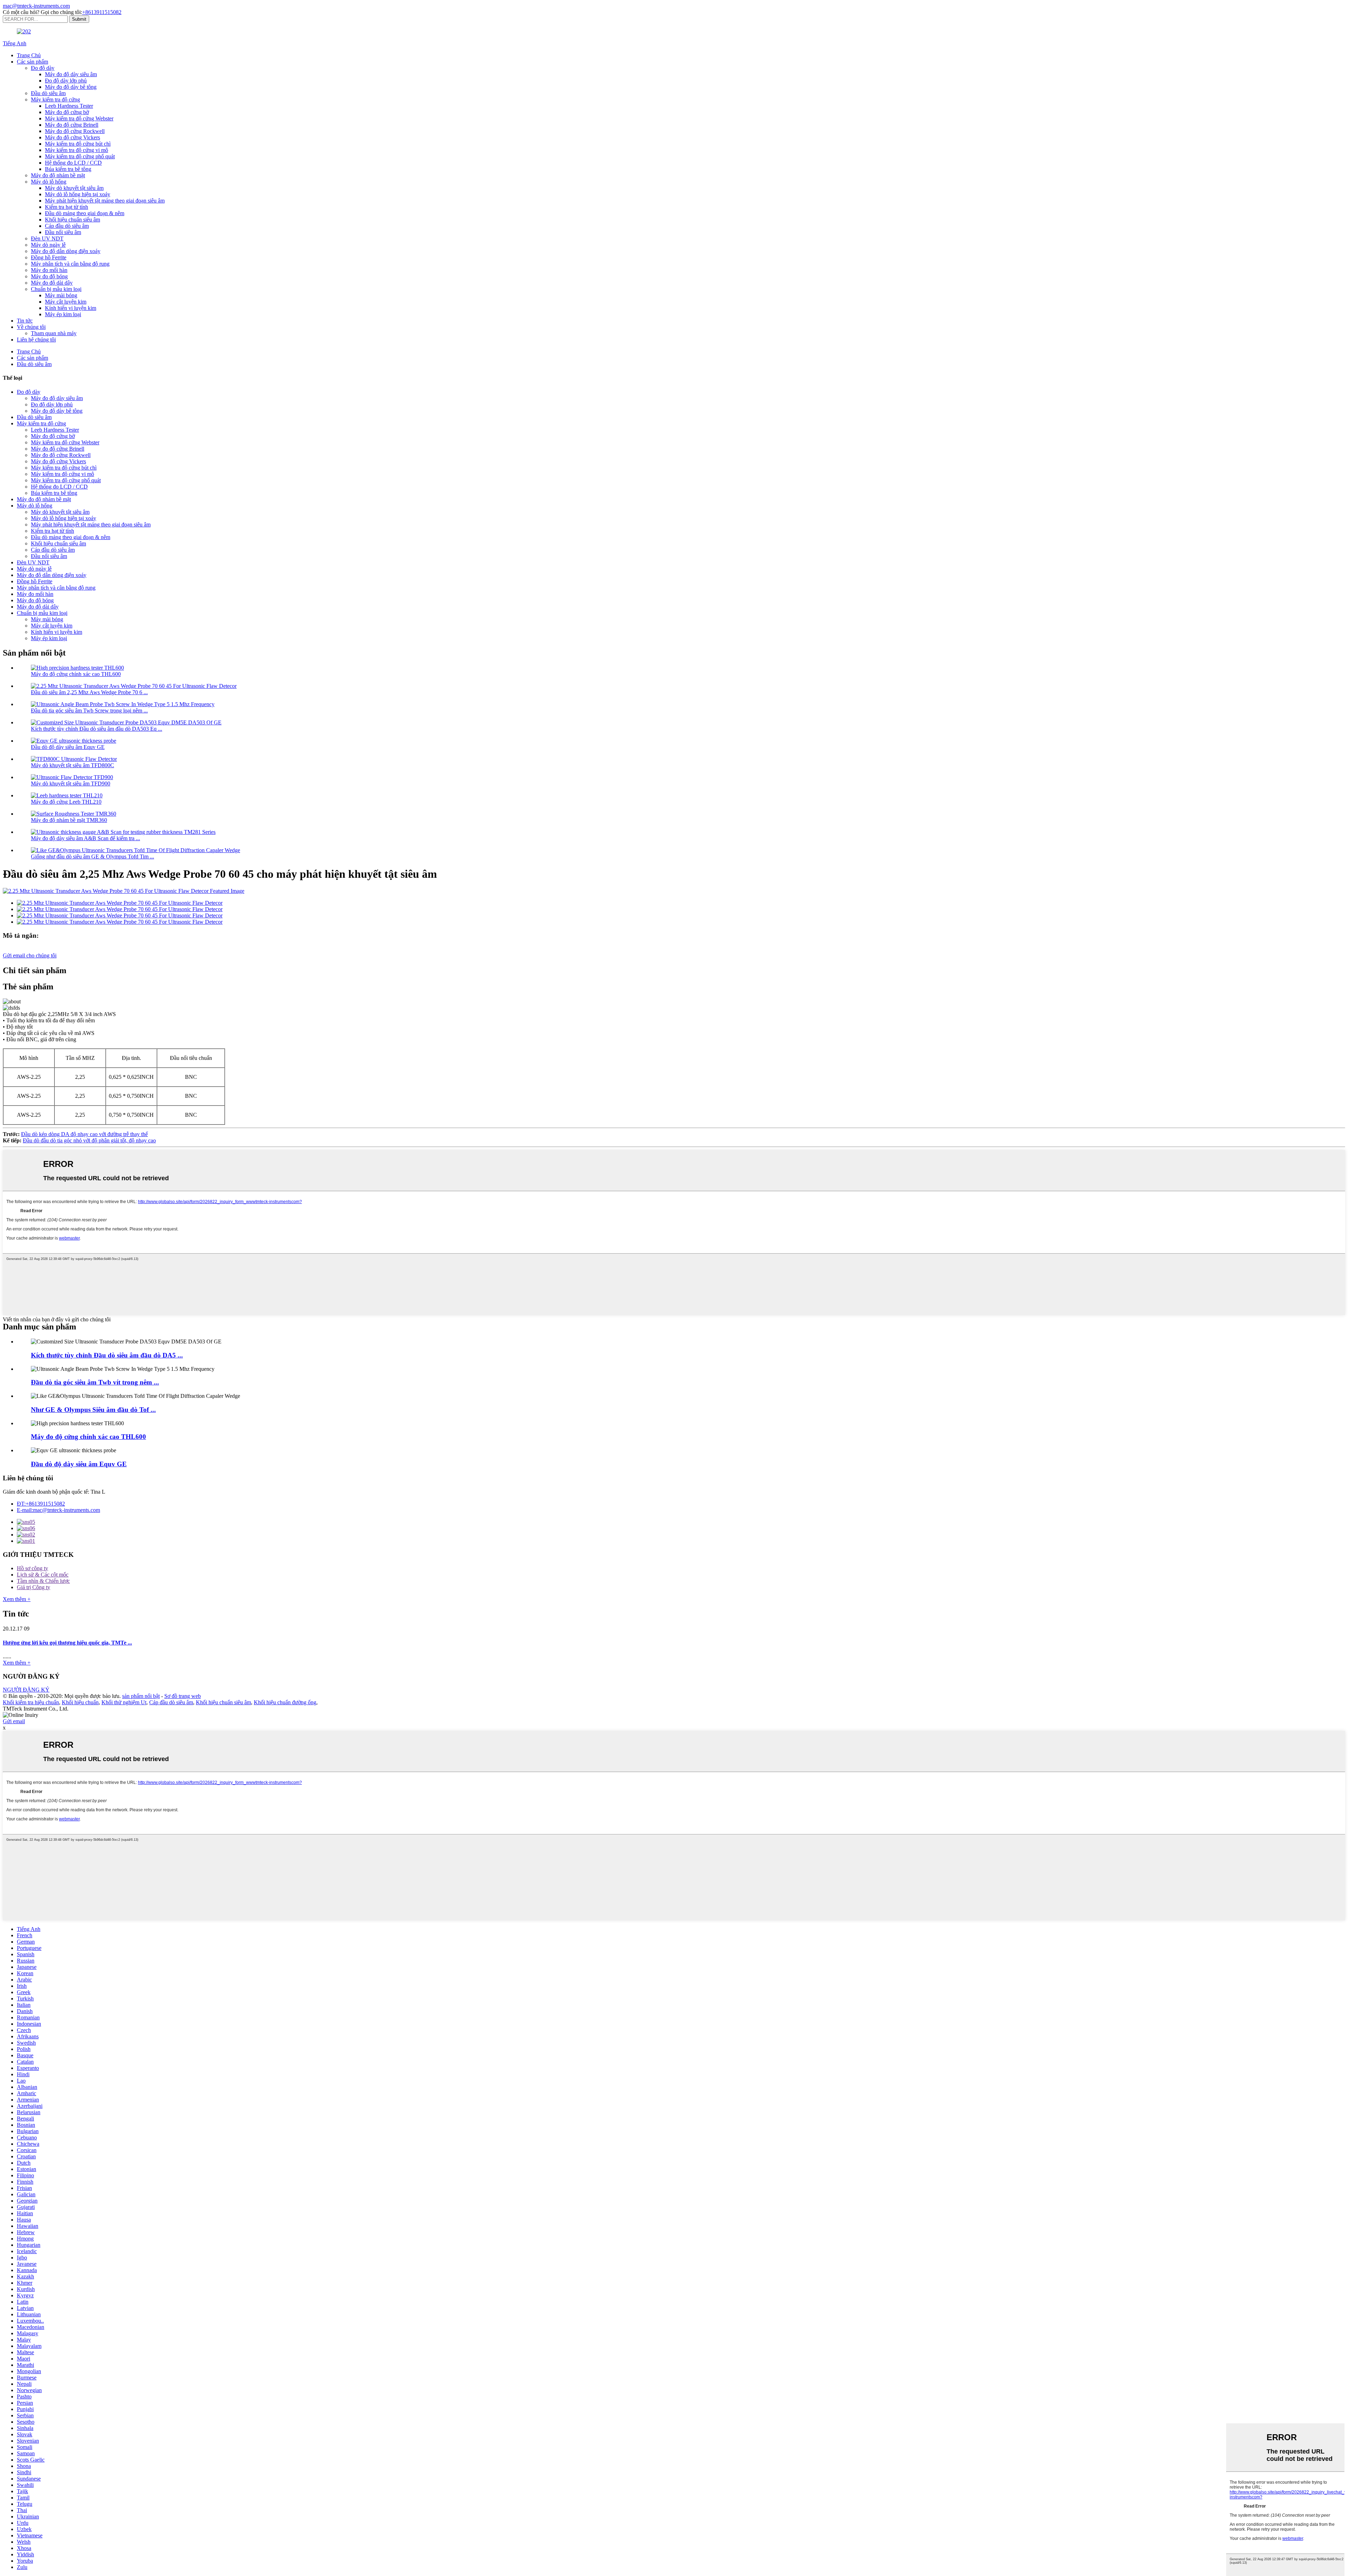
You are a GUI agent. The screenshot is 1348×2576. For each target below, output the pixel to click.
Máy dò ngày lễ (48, 245)
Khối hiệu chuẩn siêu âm (72, 220)
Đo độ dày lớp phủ (66, 81)
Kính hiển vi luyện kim (71, 308)
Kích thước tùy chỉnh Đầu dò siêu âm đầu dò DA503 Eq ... (97, 729)
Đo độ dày (43, 68)
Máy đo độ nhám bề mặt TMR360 (69, 820)
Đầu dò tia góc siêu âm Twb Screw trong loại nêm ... (89, 711)
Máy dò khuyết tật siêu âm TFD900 (71, 784)
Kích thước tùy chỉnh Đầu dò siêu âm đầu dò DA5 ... (107, 1355)
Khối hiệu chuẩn (80, 1702)
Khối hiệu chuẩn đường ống (285, 1702)
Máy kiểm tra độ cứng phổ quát (80, 156)
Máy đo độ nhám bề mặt (58, 175)
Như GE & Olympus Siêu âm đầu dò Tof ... (93, 1410)
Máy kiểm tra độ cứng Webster (79, 118)
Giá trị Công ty (34, 1587)
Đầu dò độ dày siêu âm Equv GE (68, 747)
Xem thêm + (17, 1599)
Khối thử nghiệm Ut (124, 1702)
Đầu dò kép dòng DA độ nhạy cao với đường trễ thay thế (84, 1134)
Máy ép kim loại (63, 314)
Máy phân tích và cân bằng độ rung (70, 264)
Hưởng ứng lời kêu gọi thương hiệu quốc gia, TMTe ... (67, 1643)
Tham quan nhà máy (54, 333)
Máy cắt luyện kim (66, 302)
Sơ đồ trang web (183, 1696)
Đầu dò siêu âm (48, 93)
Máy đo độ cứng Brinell (72, 125)
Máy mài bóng (61, 295)
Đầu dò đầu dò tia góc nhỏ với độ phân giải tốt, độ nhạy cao (89, 1140)
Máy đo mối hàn (49, 270)
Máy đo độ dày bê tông (71, 87)
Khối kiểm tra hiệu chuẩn (31, 1702)
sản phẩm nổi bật (141, 1696)
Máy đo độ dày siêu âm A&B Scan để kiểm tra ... (85, 838)
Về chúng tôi (31, 327)
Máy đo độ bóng (49, 276)
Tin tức (25, 321)
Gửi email (14, 1721)
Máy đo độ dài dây (52, 283)
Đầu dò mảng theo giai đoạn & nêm (85, 213)
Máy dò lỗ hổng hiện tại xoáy (78, 194)
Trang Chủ (29, 55)
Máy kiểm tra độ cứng (55, 99)
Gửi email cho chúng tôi (30, 955)
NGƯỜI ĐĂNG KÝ (26, 1690)
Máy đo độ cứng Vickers (72, 137)
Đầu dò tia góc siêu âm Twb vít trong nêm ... (95, 1382)
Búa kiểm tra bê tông (68, 169)
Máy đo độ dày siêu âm (71, 74)
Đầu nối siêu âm (63, 232)
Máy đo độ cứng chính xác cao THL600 (76, 674)
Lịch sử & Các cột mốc (43, 1575)
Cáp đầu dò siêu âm (67, 226)
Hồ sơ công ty (32, 1568)
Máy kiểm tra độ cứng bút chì (78, 144)
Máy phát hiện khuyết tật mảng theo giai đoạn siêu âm (105, 201)
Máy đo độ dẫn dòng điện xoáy (66, 251)
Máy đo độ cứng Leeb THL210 (66, 802)
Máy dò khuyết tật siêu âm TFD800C (72, 765)
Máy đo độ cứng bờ (67, 112)
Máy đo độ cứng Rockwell (75, 131)
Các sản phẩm (32, 62)
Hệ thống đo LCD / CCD (73, 163)
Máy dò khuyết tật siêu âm (74, 188)
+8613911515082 (102, 12)
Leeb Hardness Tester (69, 106)
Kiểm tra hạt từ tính (67, 207)
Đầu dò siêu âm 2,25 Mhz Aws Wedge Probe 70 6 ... (89, 692)
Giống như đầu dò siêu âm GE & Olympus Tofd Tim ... (92, 857)
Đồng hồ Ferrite (49, 257)
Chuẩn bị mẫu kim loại (56, 289)
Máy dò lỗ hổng (49, 182)
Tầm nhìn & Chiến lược (43, 1581)
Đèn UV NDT (47, 238)
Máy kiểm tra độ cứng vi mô (77, 150)
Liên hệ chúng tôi (36, 340)
